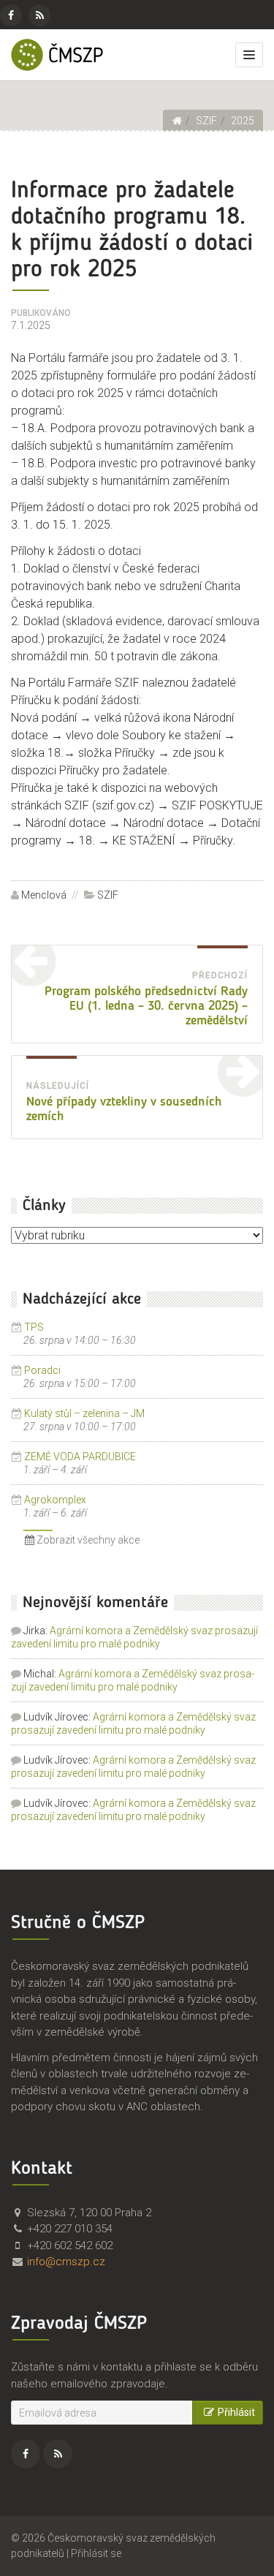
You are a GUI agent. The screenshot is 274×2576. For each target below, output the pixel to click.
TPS (34, 1327)
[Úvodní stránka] (177, 121)
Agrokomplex (55, 1500)
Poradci (42, 1370)
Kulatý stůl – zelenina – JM (84, 1413)
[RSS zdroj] (39, 15)
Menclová (44, 895)
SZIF (108, 895)
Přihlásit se (96, 2553)
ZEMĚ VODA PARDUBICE (80, 1457)
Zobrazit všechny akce (87, 1540)
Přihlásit (236, 2412)
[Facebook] (11, 15)
